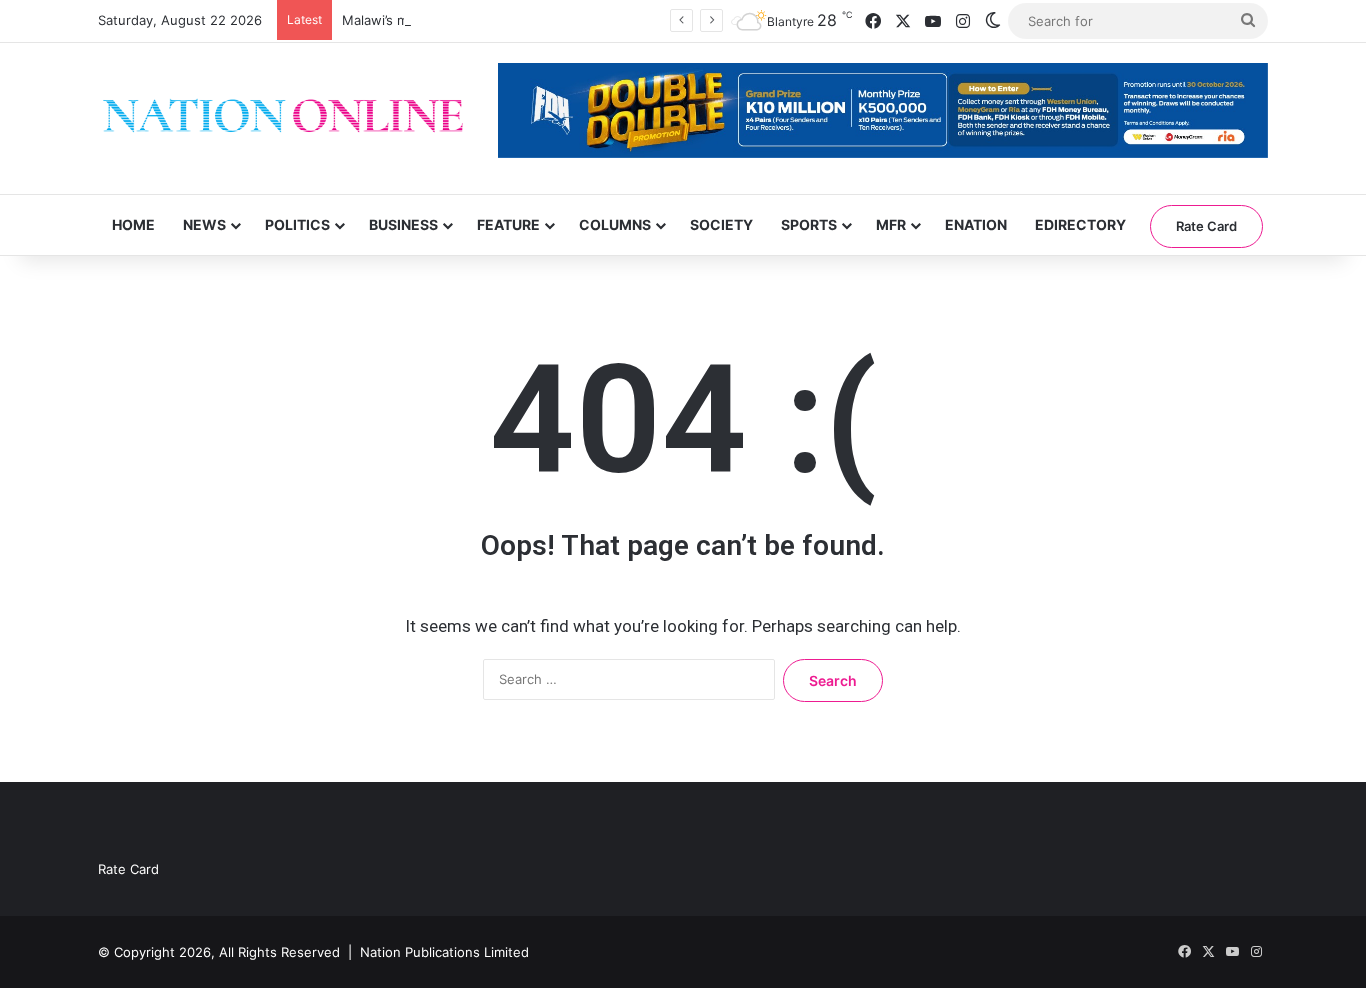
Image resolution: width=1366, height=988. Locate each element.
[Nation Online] (283, 118)
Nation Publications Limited (444, 952)
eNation (976, 224)
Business (403, 224)
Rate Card (1206, 226)
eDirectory (1080, 224)
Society (721, 224)
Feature (508, 224)
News (204, 224)
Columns (615, 224)
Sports (809, 224)
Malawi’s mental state (408, 20)
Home (133, 224)
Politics (297, 224)
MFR (891, 224)
